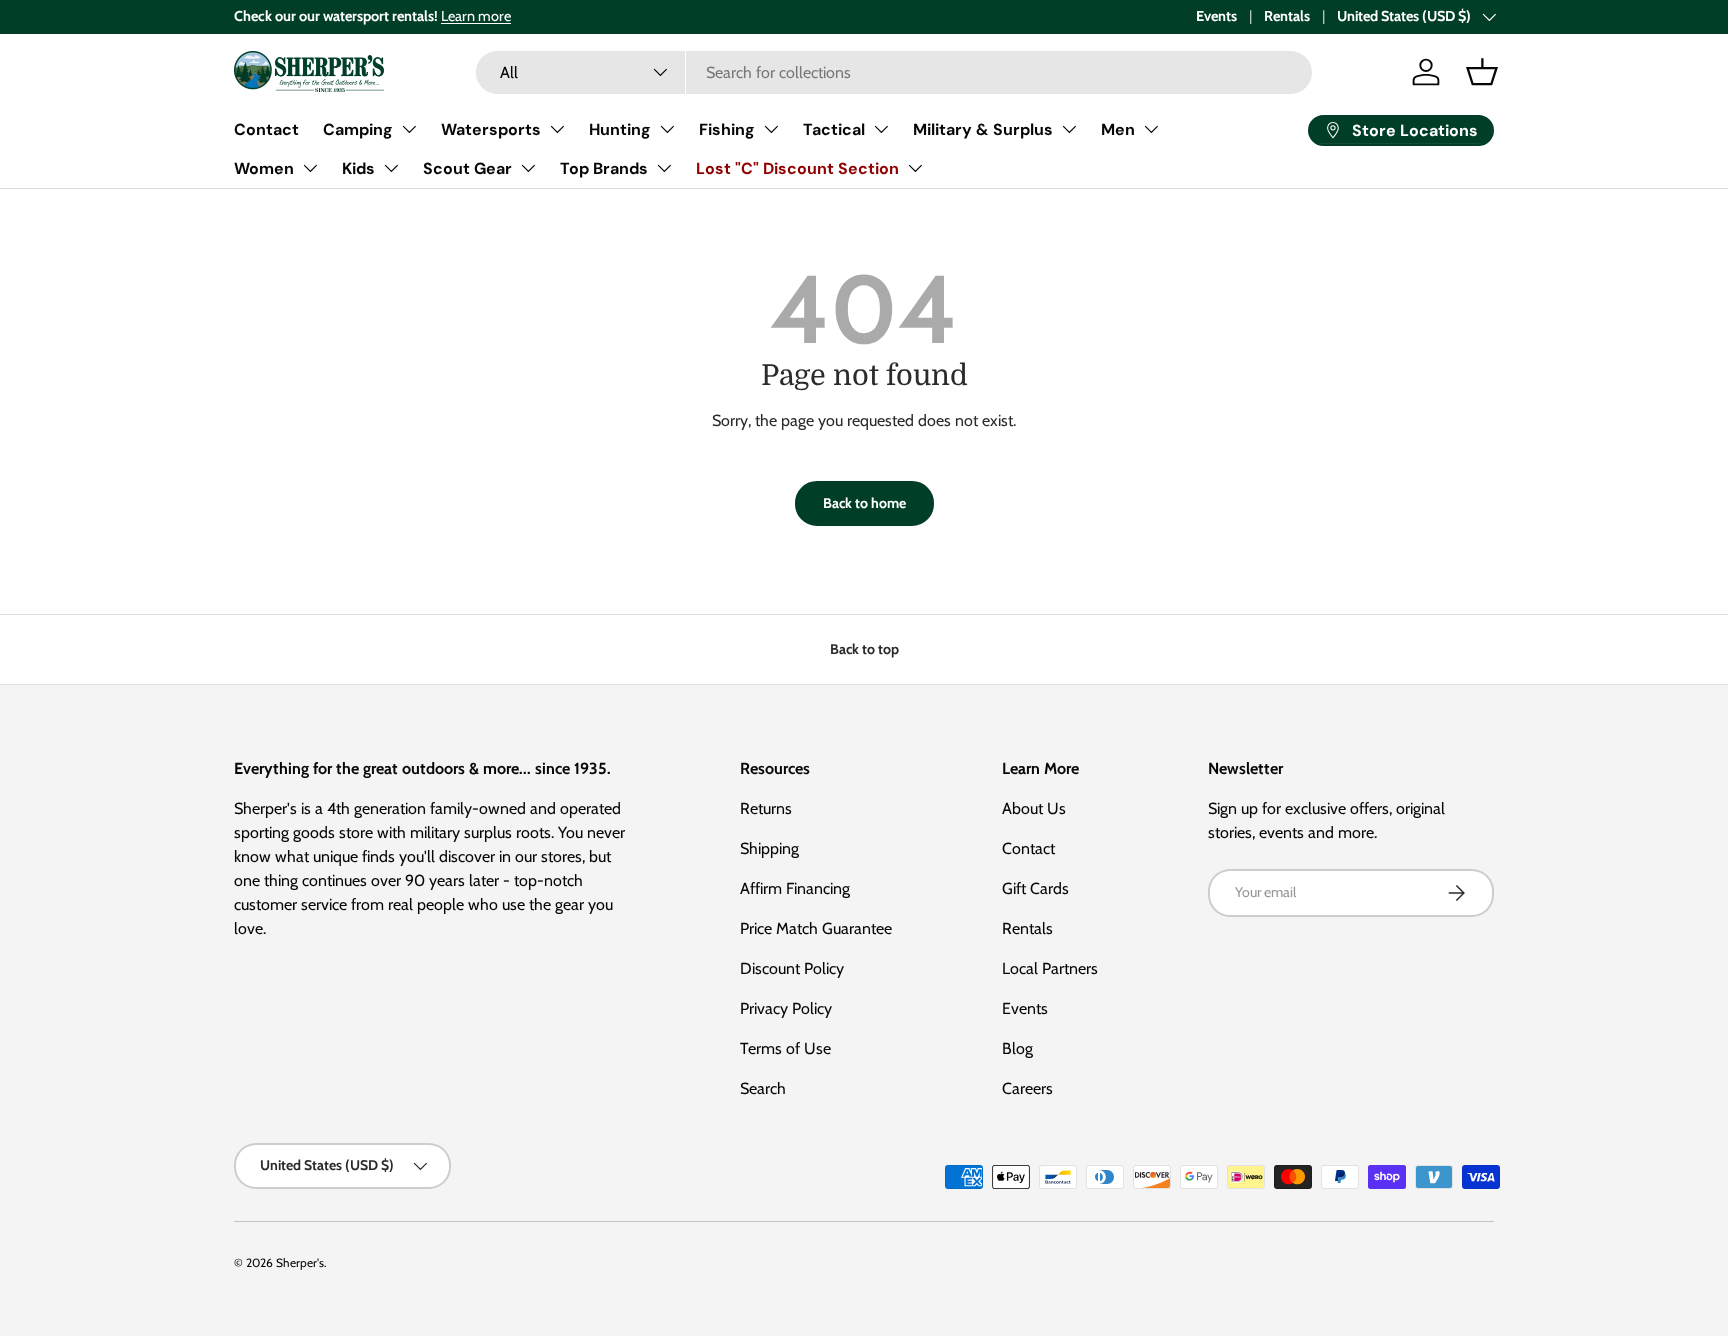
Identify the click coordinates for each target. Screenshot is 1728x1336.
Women (264, 168)
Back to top (864, 649)
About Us (1034, 808)
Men (1118, 129)
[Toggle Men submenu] (1151, 129)
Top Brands (604, 168)
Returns (766, 808)
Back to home (864, 503)
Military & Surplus (983, 129)
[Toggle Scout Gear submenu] (528, 168)
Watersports (491, 129)
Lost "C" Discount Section (797, 168)
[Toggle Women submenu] (310, 168)
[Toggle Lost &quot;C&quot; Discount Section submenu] (915, 168)
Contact (266, 129)
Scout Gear (467, 168)
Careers (1027, 1088)
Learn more (476, 16)
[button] (1482, 72)
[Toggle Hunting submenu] (667, 129)
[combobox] (894, 72)
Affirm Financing (795, 888)
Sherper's (300, 1262)
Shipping (769, 848)
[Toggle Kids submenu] (391, 168)
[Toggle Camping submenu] (409, 129)
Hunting (620, 129)
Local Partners (1050, 968)
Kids (358, 168)
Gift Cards (1035, 888)
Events (1216, 16)
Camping (358, 129)
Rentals (1287, 16)
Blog (1017, 1048)
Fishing (727, 129)
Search (763, 1088)
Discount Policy (792, 968)
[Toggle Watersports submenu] (557, 129)
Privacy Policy (786, 1008)
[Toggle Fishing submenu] (771, 129)
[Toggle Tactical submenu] (881, 129)
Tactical (834, 129)
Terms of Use (785, 1048)
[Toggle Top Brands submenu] (664, 168)
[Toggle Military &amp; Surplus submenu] (1069, 129)
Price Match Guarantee (816, 928)
